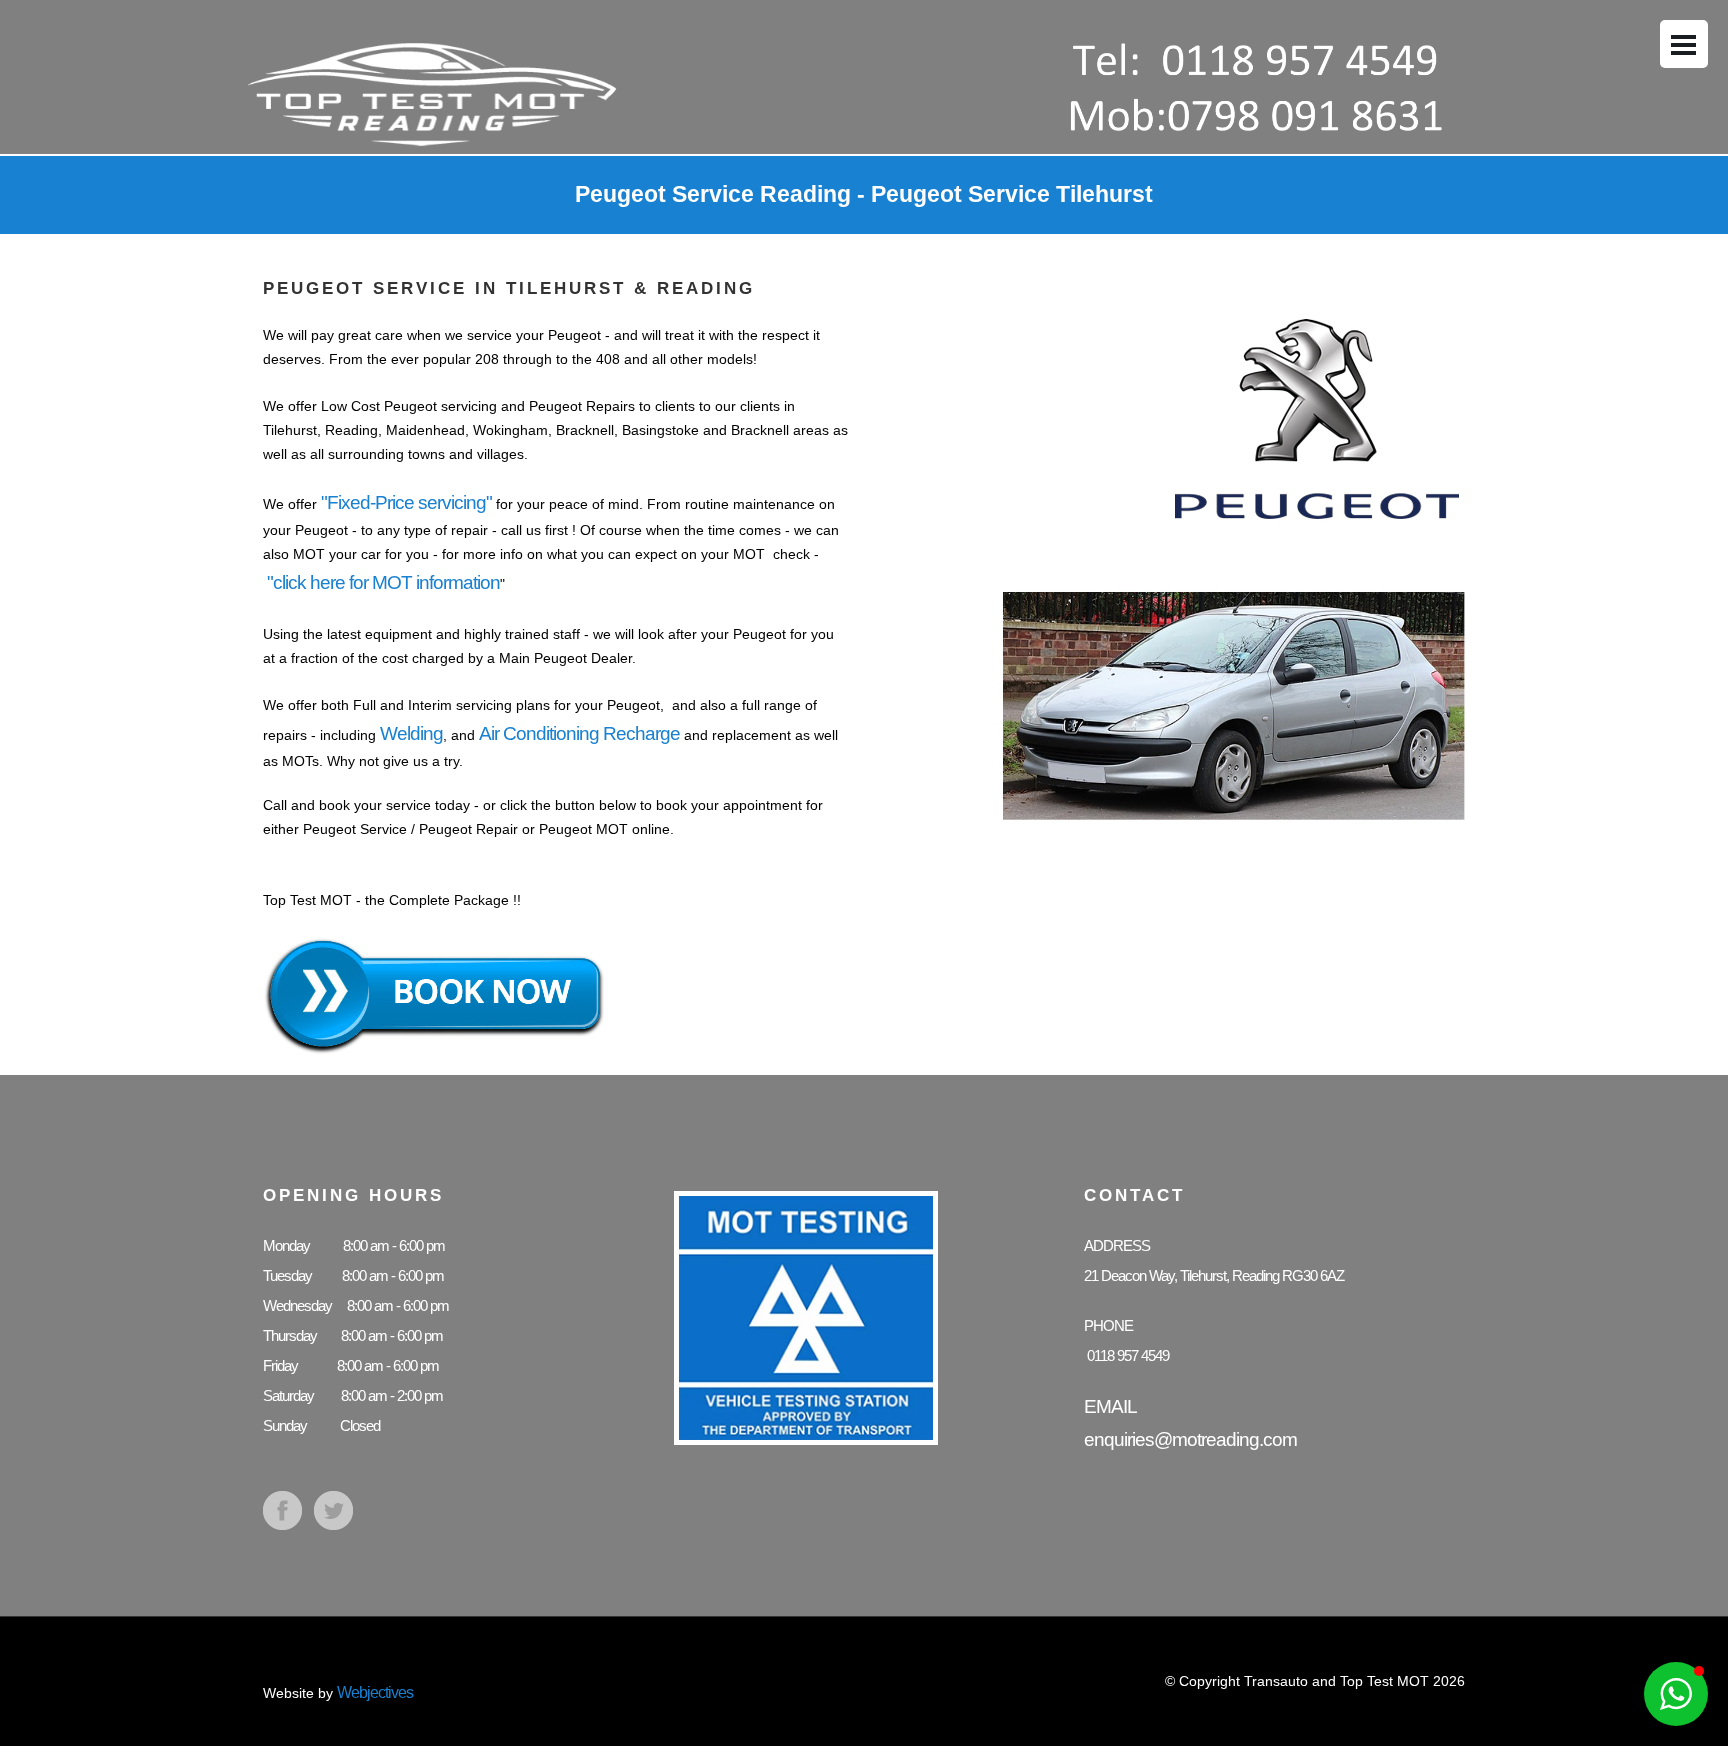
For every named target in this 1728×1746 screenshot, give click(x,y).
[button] (1676, 1694)
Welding (411, 733)
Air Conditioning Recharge (579, 733)
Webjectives (375, 1692)
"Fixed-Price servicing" (406, 502)
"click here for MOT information (383, 582)
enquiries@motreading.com (1190, 1439)
